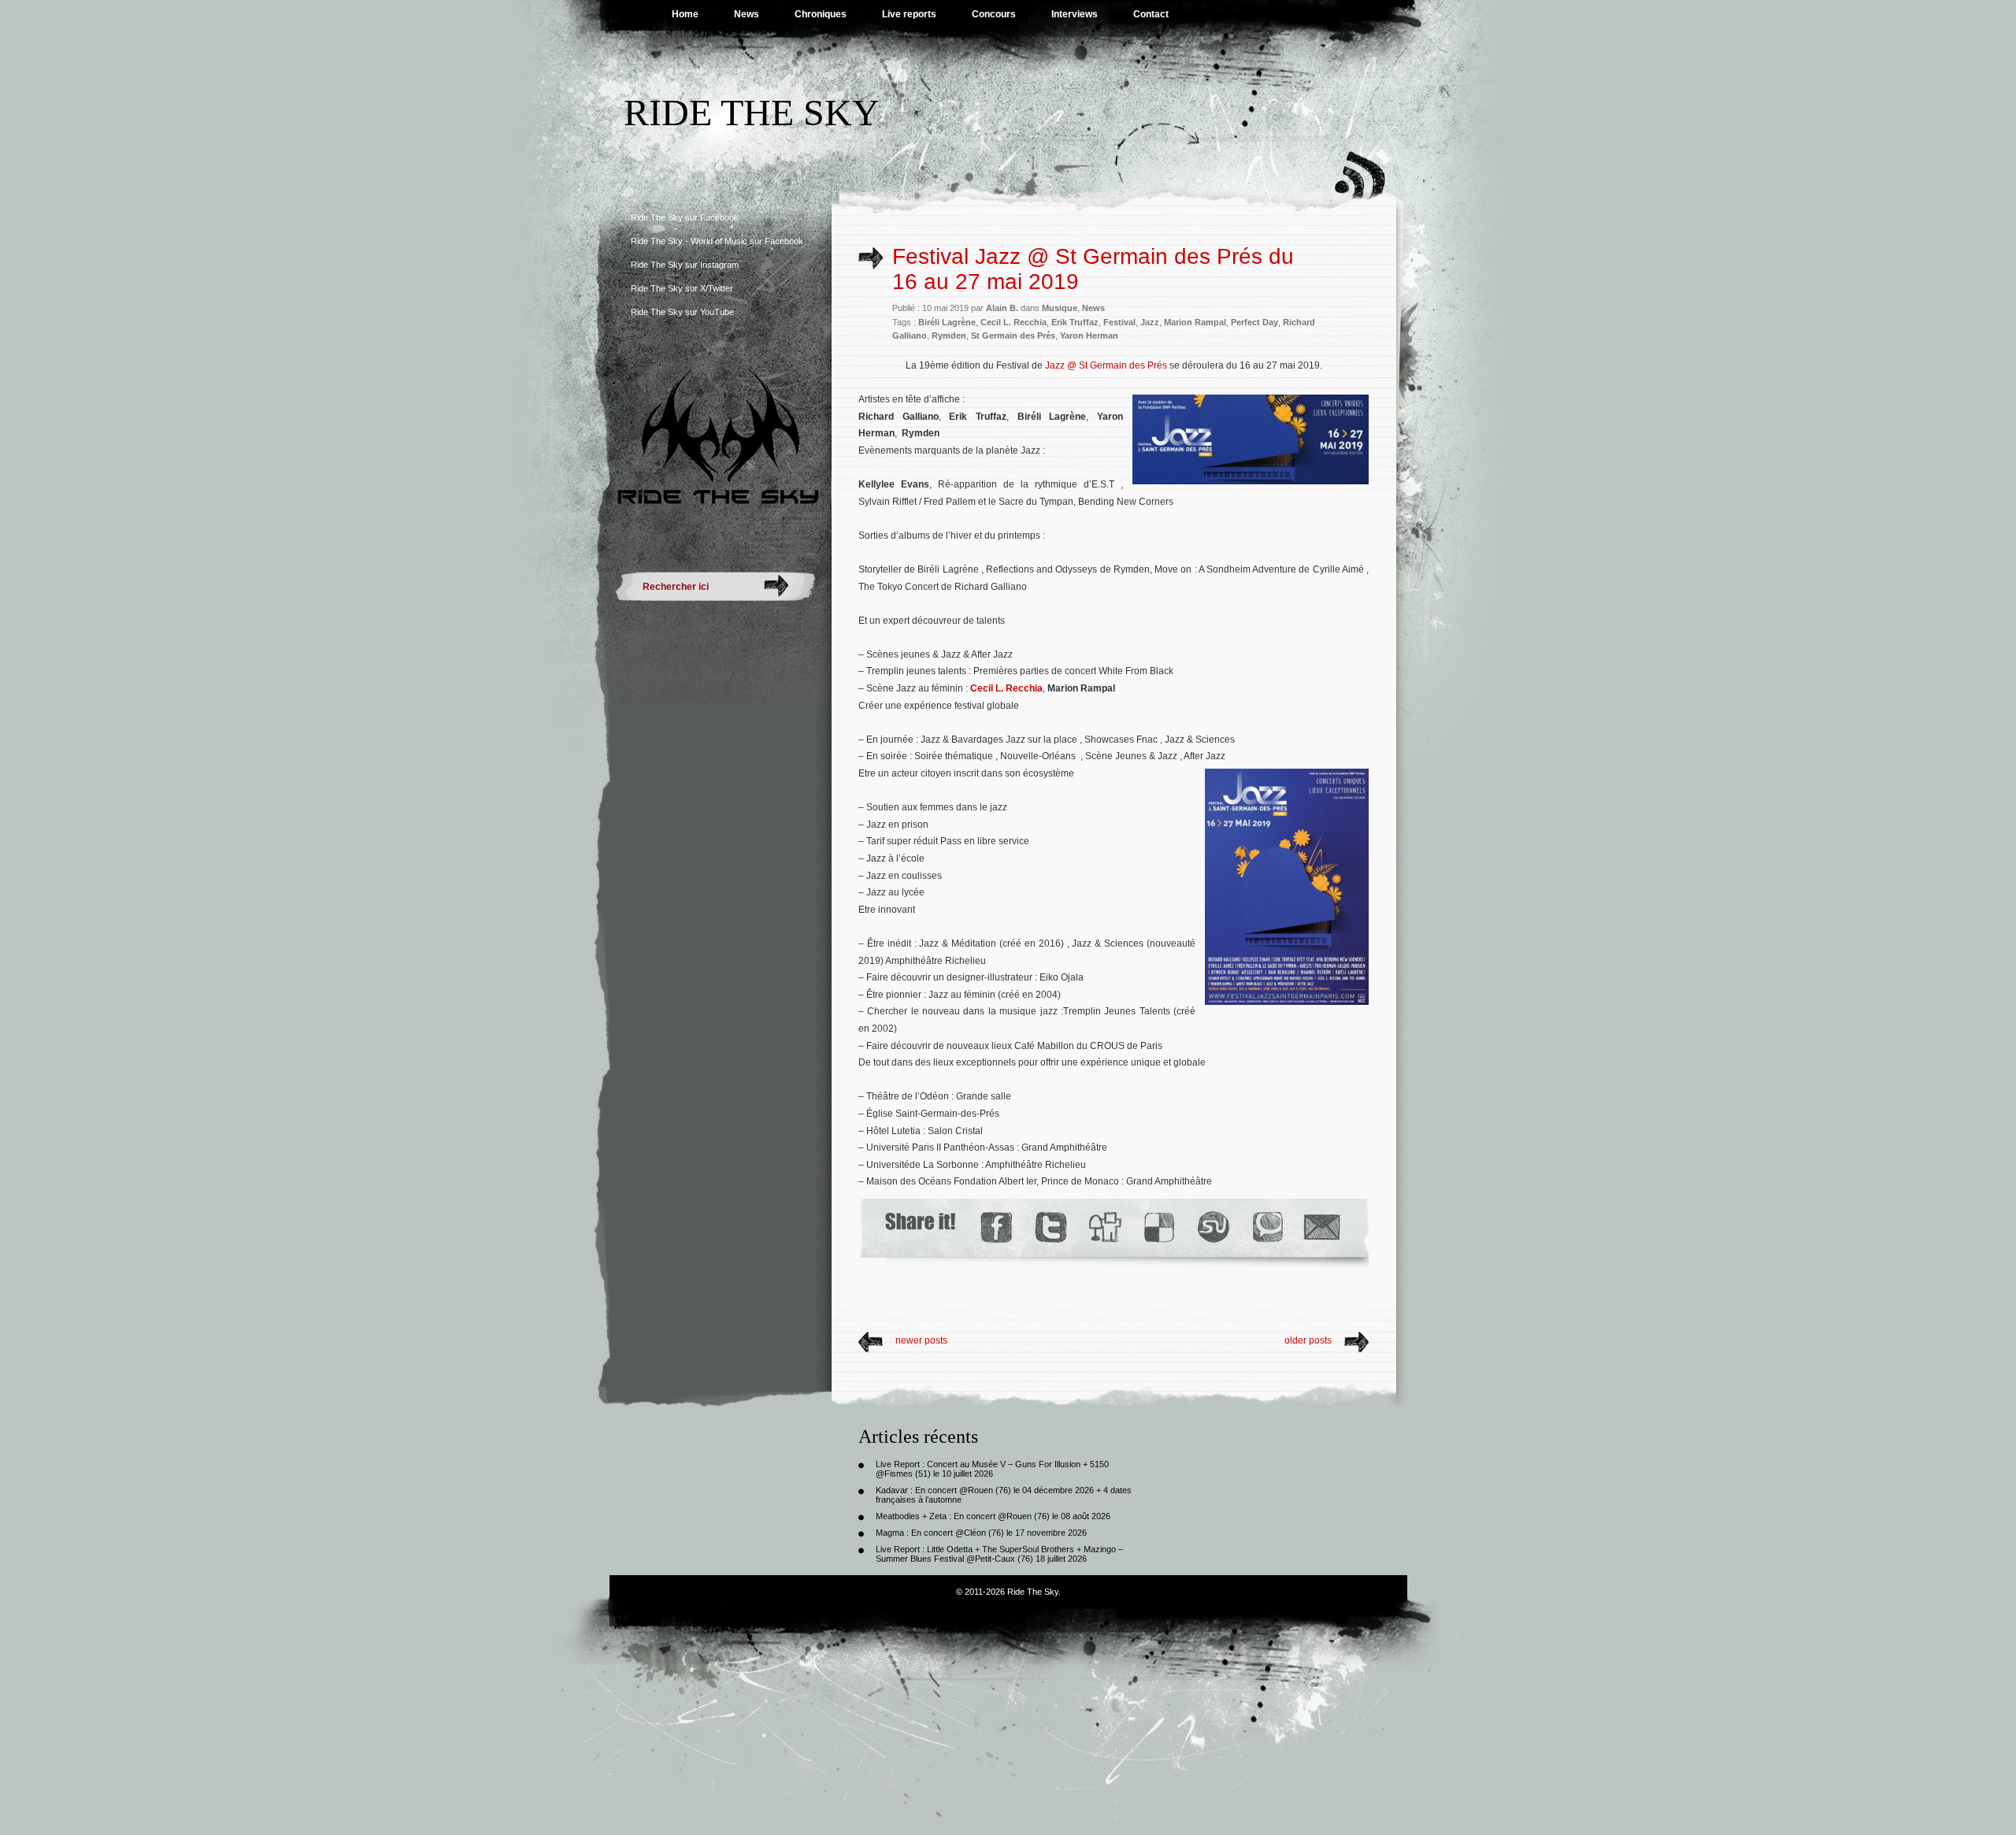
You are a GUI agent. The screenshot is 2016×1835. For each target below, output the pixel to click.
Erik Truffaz (1075, 322)
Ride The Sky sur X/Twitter (682, 288)
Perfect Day (1254, 322)
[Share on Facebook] (996, 1227)
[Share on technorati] (1267, 1227)
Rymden (949, 335)
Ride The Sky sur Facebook (685, 217)
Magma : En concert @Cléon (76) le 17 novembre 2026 (981, 1533)
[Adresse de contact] (1322, 1227)
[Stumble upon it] (1212, 1227)
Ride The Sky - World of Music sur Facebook (717, 241)
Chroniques (821, 14)
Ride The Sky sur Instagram (685, 265)
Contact (1151, 14)
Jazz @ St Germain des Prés (1106, 365)
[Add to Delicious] (1158, 1227)
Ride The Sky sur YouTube (682, 312)
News (747, 14)
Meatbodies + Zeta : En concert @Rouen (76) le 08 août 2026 (993, 1516)
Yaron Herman (1089, 335)
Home (685, 14)
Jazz (1150, 322)
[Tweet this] (1050, 1227)
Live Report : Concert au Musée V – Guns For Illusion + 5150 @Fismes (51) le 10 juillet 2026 (992, 1469)
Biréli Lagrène (947, 322)
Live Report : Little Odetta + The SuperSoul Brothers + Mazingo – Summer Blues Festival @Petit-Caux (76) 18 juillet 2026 (999, 1554)
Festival (1119, 322)
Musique (1060, 308)
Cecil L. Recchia (1014, 322)
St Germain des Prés (1013, 335)
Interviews (1075, 14)
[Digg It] (1104, 1227)
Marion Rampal (1195, 322)
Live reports (909, 14)
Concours (994, 14)
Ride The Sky (752, 112)
